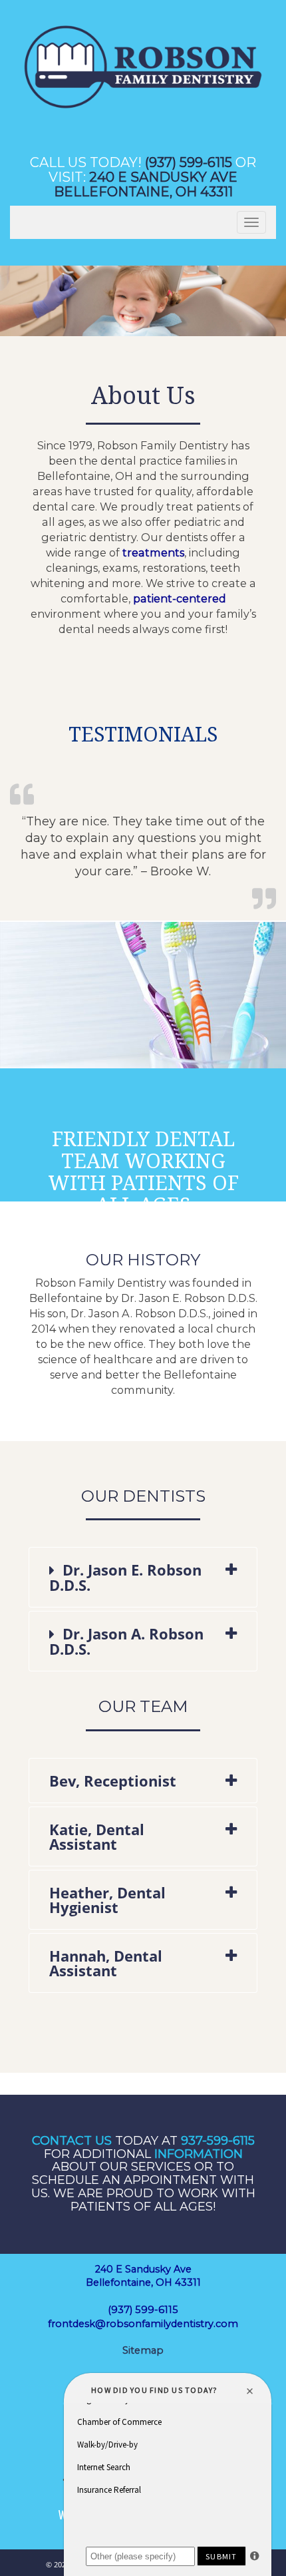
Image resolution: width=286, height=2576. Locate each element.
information (199, 2154)
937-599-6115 (218, 2141)
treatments (153, 552)
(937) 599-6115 (189, 162)
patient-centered (180, 598)
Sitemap (143, 2350)
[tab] (143, 1577)
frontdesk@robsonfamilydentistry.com (143, 2324)
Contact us (72, 2141)
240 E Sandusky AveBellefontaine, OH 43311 (146, 184)
